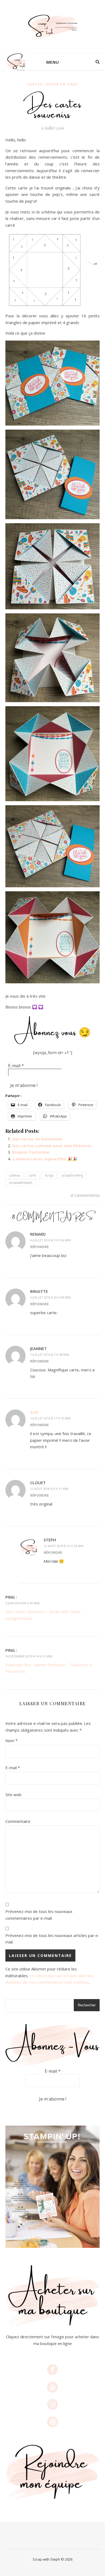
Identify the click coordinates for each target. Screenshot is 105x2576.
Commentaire (18, 1821)
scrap (49, 1175)
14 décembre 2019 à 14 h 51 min (29, 1656)
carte (32, 1175)
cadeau (15, 1175)
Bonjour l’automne (31, 1152)
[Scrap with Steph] (52, 27)
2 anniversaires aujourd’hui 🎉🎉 (45, 1159)
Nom (11, 1741)
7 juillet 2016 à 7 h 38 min (50, 1355)
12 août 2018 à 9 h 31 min (49, 1489)
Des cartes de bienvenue (37, 1139)
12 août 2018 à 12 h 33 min (64, 1546)
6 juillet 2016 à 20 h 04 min (50, 1297)
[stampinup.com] (52, 2187)
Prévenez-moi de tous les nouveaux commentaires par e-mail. (39, 1915)
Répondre (39, 1247)
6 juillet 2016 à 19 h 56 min (50, 1240)
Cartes (35, 84)
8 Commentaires (85, 1195)
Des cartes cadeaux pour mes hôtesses (52, 1146)
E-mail (16, 1066)
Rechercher (87, 2005)
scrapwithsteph (21, 1183)
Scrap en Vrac (62, 84)
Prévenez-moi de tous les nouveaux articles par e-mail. (52, 1939)
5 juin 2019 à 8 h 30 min (22, 1603)
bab (34, 1412)
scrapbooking (72, 1175)
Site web (13, 1795)
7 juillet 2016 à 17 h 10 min (50, 1418)
